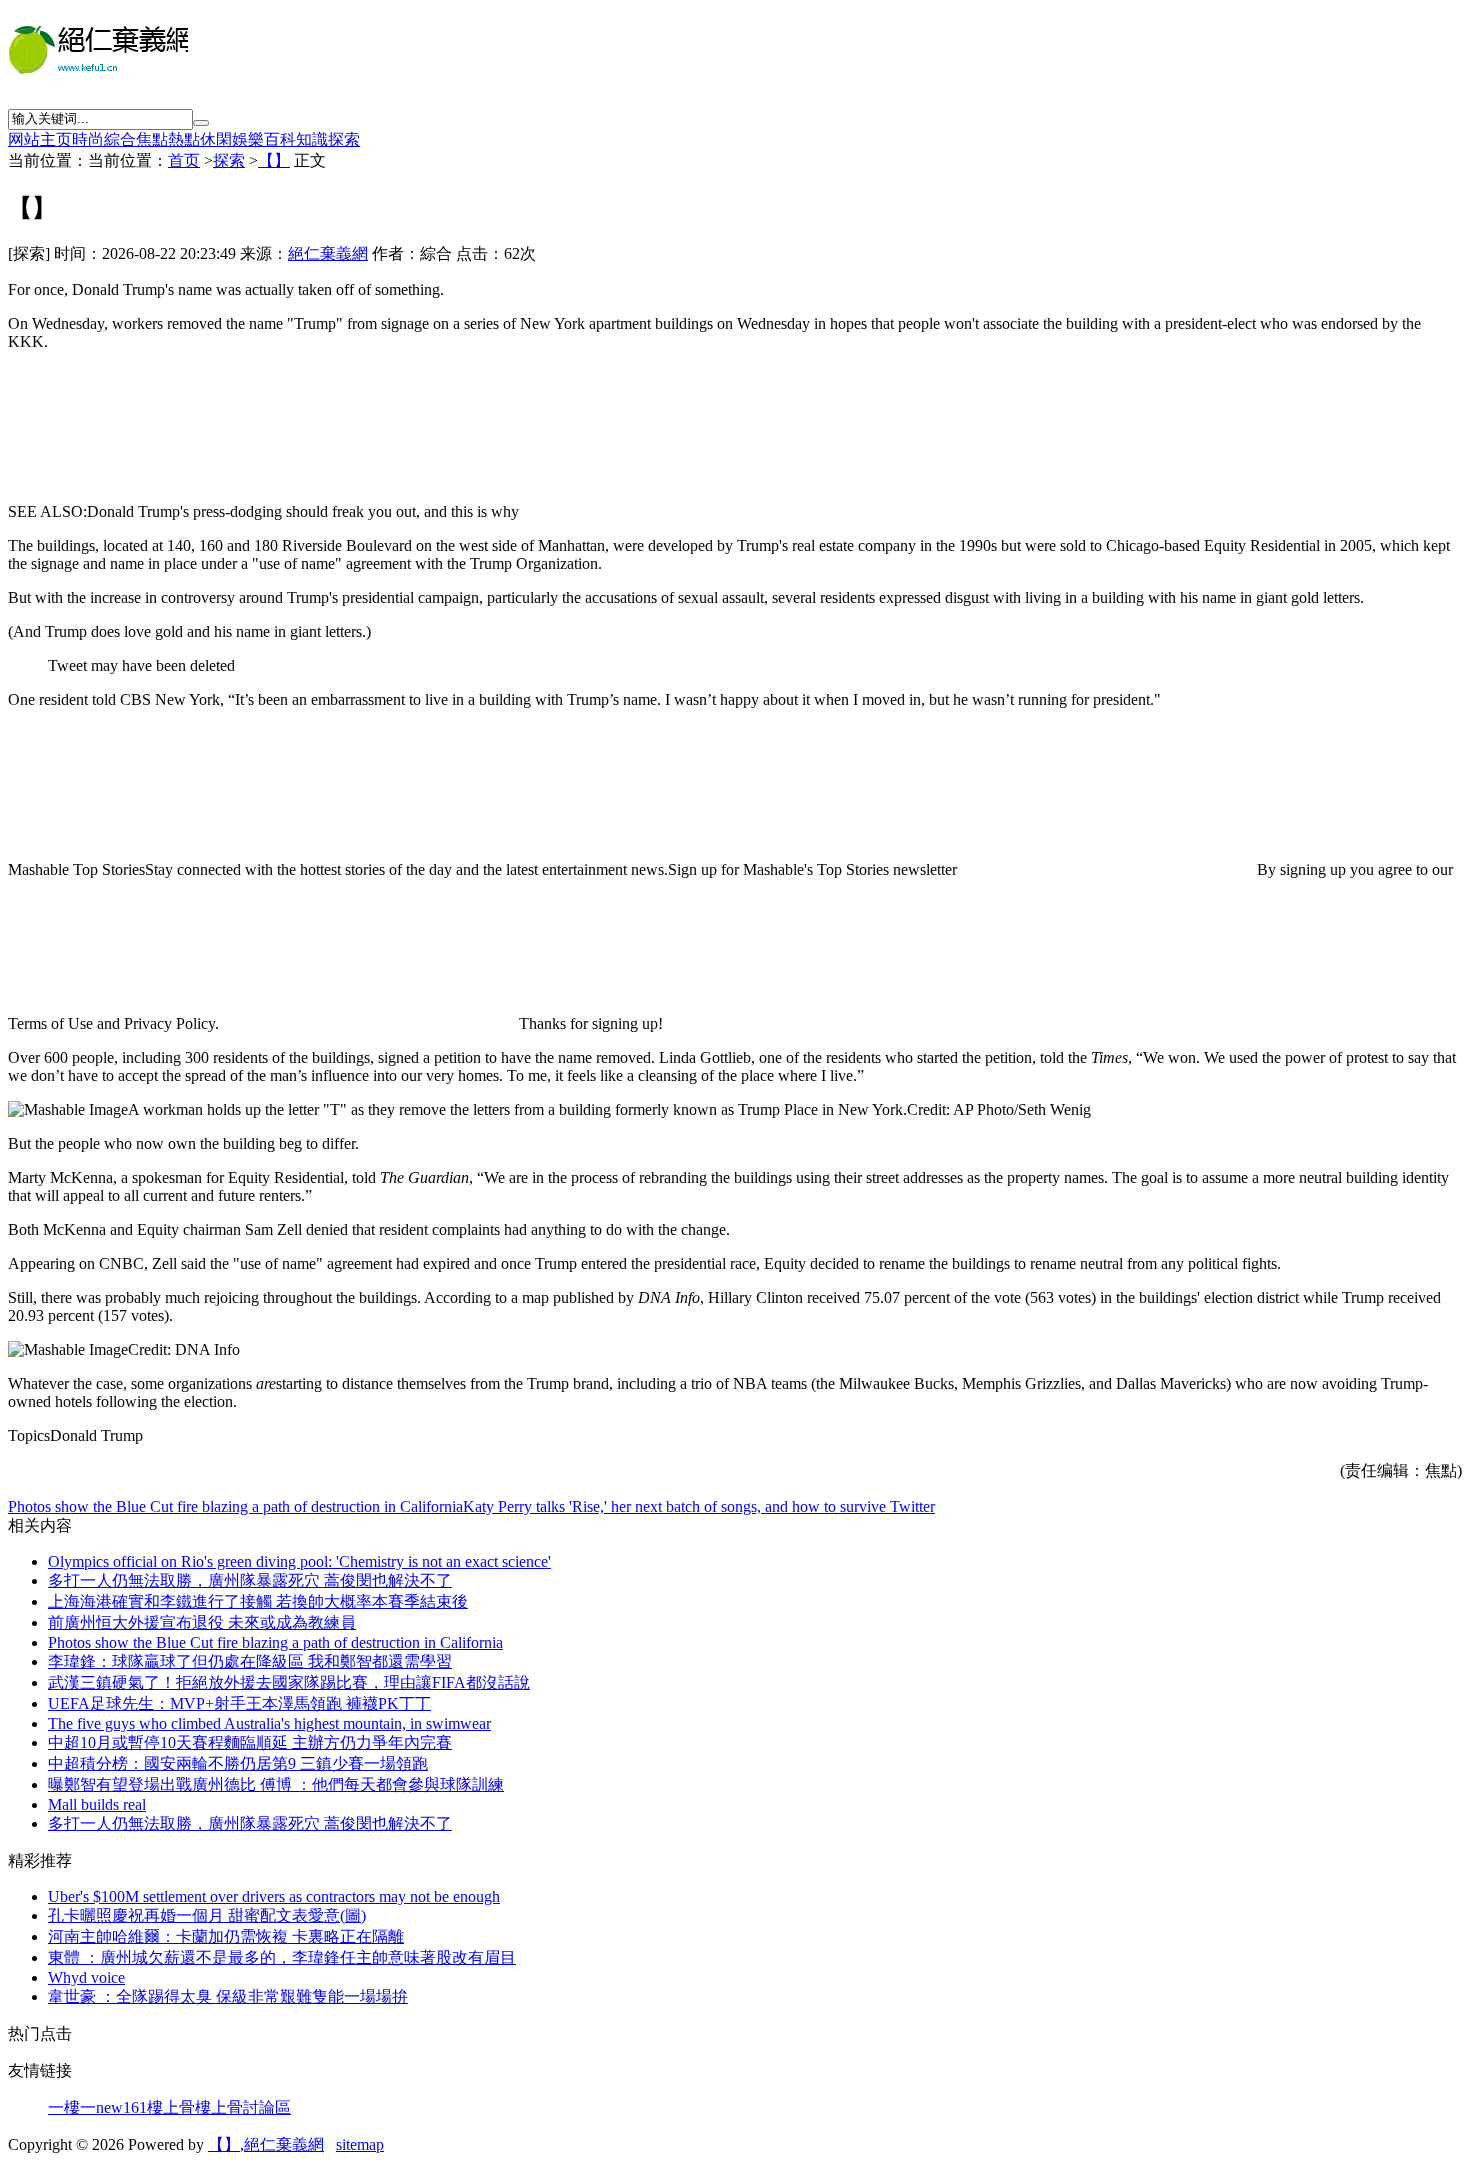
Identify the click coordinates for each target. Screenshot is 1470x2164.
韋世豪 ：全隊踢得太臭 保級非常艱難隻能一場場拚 (228, 1996)
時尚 (88, 139)
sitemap (360, 2144)
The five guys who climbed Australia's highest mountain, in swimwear (269, 1723)
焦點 (152, 139)
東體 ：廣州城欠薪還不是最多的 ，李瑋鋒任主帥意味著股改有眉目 (282, 1957)
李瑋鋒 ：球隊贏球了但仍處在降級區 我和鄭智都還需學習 (250, 1661)
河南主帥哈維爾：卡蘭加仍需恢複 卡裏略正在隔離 (226, 1936)
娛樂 (248, 139)
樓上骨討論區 (243, 2107)
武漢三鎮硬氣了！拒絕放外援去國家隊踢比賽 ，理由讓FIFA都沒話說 (289, 1682)
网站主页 (40, 139)
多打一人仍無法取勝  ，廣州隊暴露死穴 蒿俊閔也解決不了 (250, 1580)
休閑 (216, 139)
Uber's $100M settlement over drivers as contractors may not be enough (274, 1896)
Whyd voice (86, 1977)
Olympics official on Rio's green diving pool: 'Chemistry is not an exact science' (299, 1561)
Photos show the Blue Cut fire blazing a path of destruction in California (235, 1506)
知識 (312, 139)
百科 (280, 139)
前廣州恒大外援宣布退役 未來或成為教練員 (202, 1622)
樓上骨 (171, 2107)
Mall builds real (97, 1804)
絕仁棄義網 (328, 253)
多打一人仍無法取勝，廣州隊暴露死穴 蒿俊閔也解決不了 (250, 1823)
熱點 (184, 139)
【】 (274, 160)
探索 (344, 139)
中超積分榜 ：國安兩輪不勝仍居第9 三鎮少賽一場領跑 (238, 1763)
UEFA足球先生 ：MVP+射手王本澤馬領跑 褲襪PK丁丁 (239, 1703)
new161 (121, 2107)
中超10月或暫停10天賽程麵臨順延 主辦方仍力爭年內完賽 (250, 1742)
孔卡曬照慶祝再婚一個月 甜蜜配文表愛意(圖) (207, 1915)
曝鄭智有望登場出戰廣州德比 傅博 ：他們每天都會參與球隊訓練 (276, 1784)
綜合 (120, 139)
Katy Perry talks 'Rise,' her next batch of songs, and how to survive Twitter (699, 1506)
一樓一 (72, 2107)
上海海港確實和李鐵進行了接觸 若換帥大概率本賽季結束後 (258, 1601)
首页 (184, 160)
